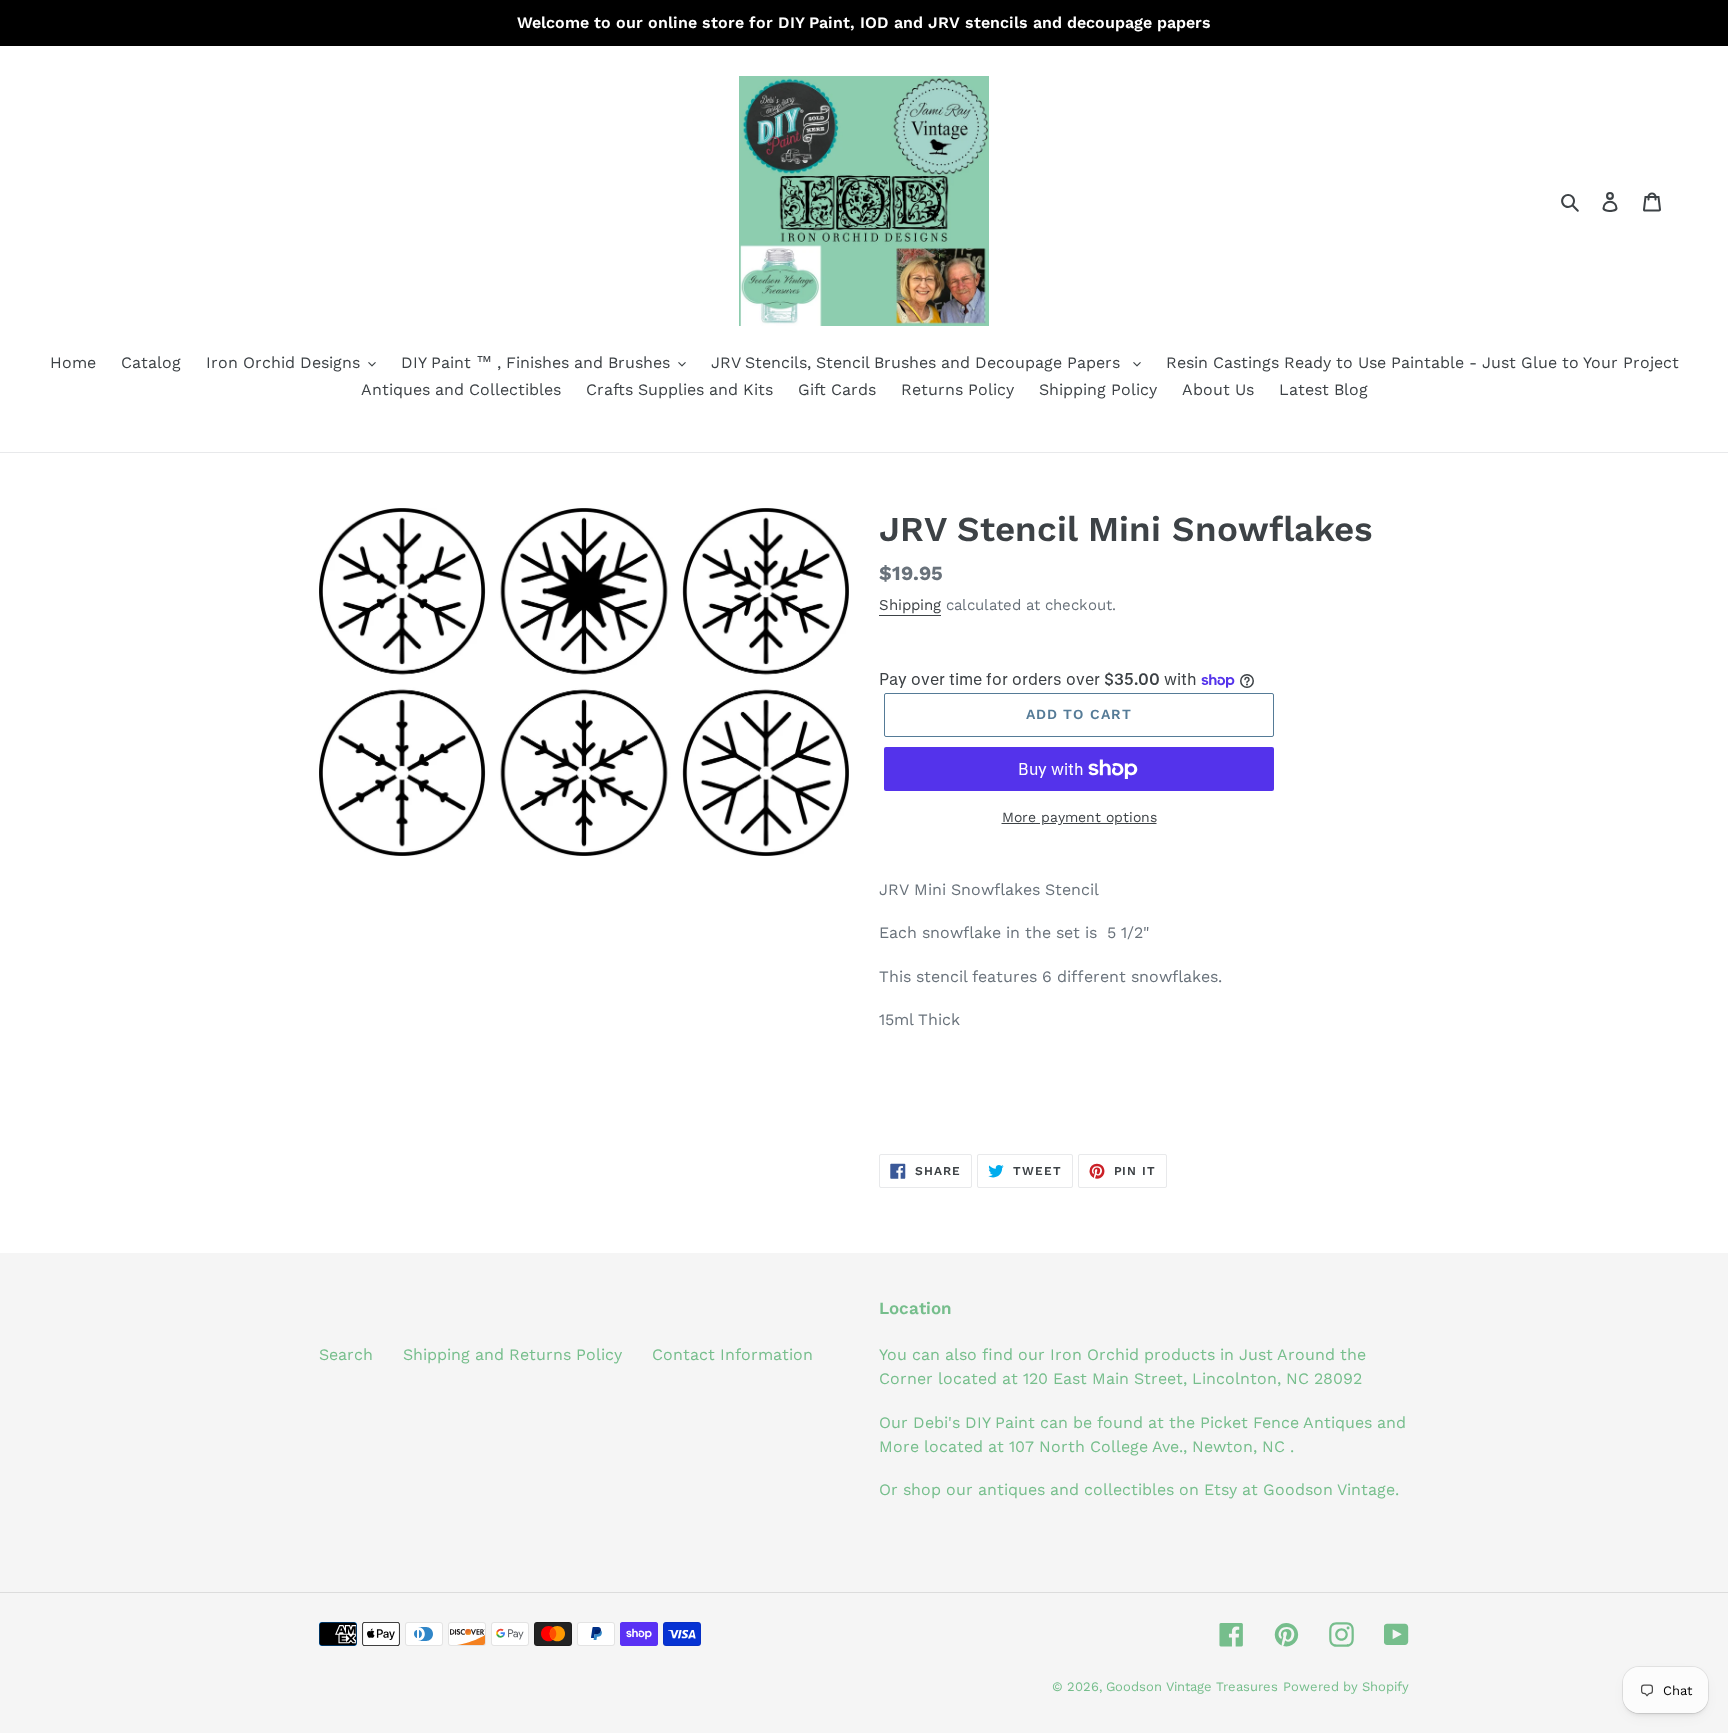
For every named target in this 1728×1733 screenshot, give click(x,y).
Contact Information (732, 1354)
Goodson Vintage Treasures (1192, 1686)
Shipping (910, 605)
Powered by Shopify (1346, 1686)
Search (346, 1354)
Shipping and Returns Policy (512, 1354)
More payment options (1079, 817)
